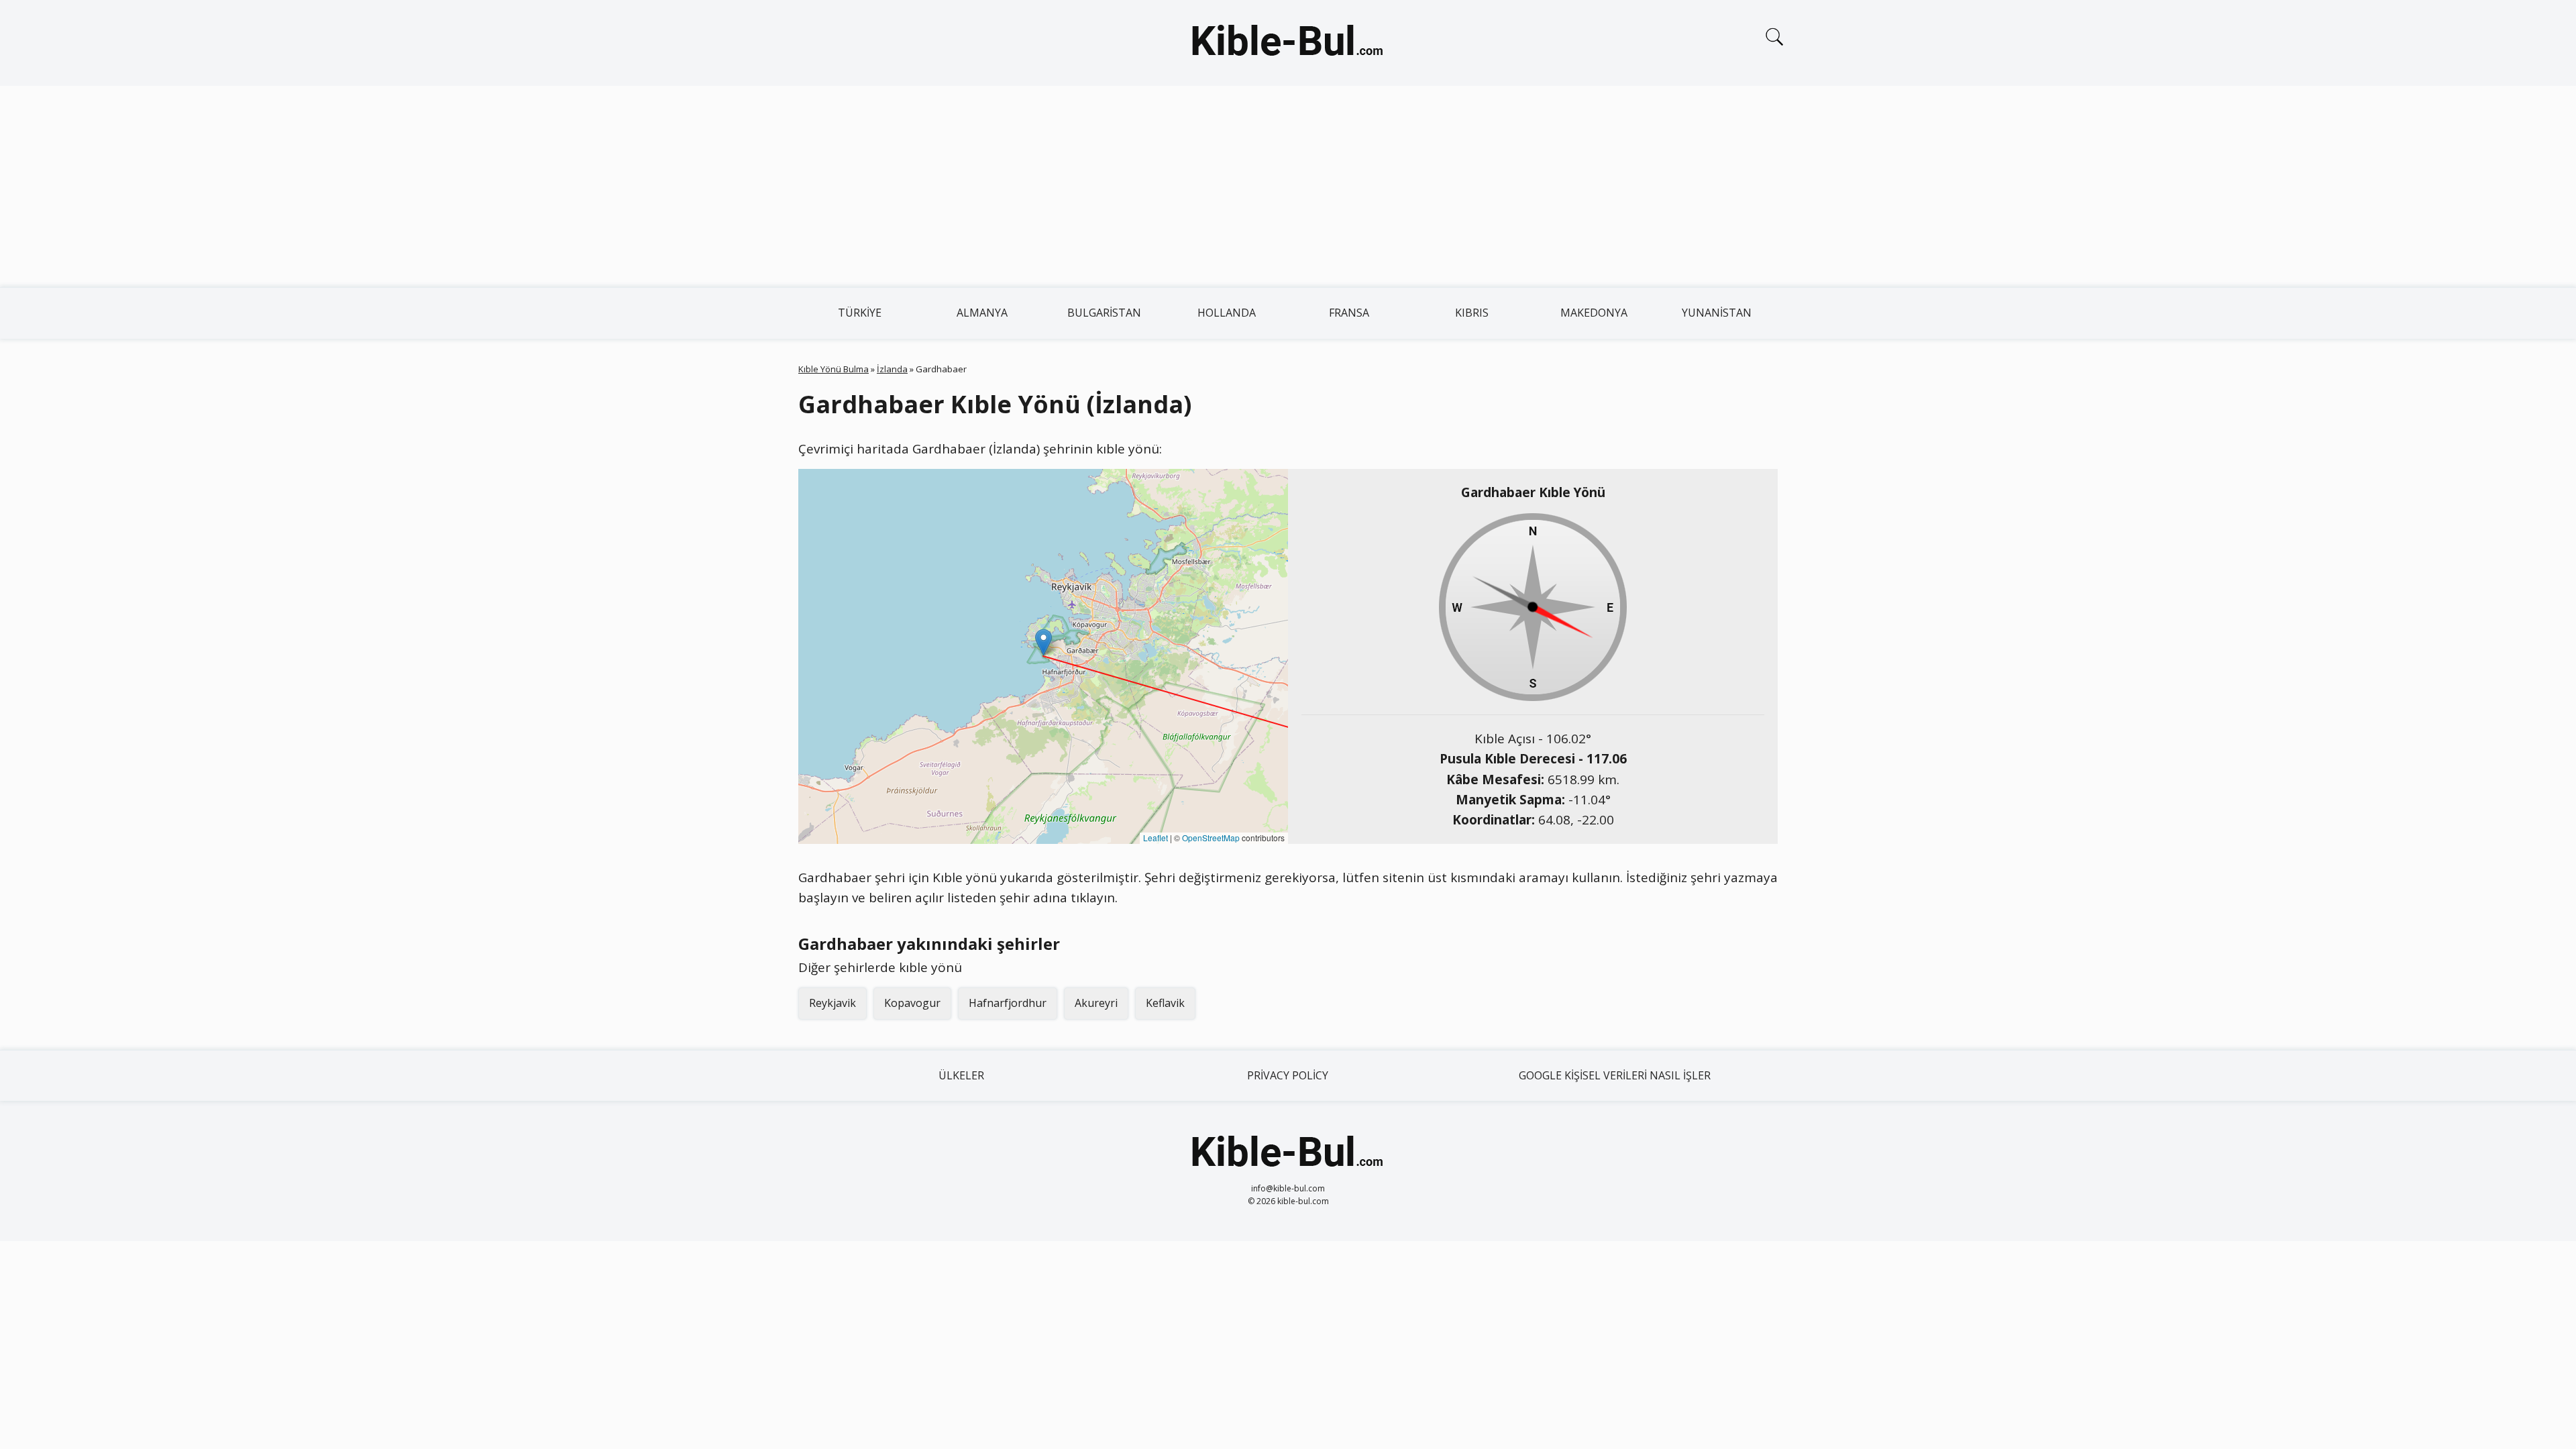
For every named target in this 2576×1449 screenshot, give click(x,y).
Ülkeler (961, 1075)
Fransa (1349, 313)
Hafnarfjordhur (1008, 1003)
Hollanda (1227, 313)
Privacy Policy (1288, 1075)
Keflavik (1165, 1003)
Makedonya (1594, 313)
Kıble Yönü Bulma (834, 369)
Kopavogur (912, 1003)
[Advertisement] (1288, 186)
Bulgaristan (1104, 313)
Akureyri (1096, 1003)
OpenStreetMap (1211, 838)
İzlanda (892, 369)
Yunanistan (1717, 313)
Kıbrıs (1472, 313)
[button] (1043, 642)
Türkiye (860, 313)
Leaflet (1156, 838)
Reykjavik (833, 1003)
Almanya (982, 313)
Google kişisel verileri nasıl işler (1615, 1075)
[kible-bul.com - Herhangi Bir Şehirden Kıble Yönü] (1288, 43)
